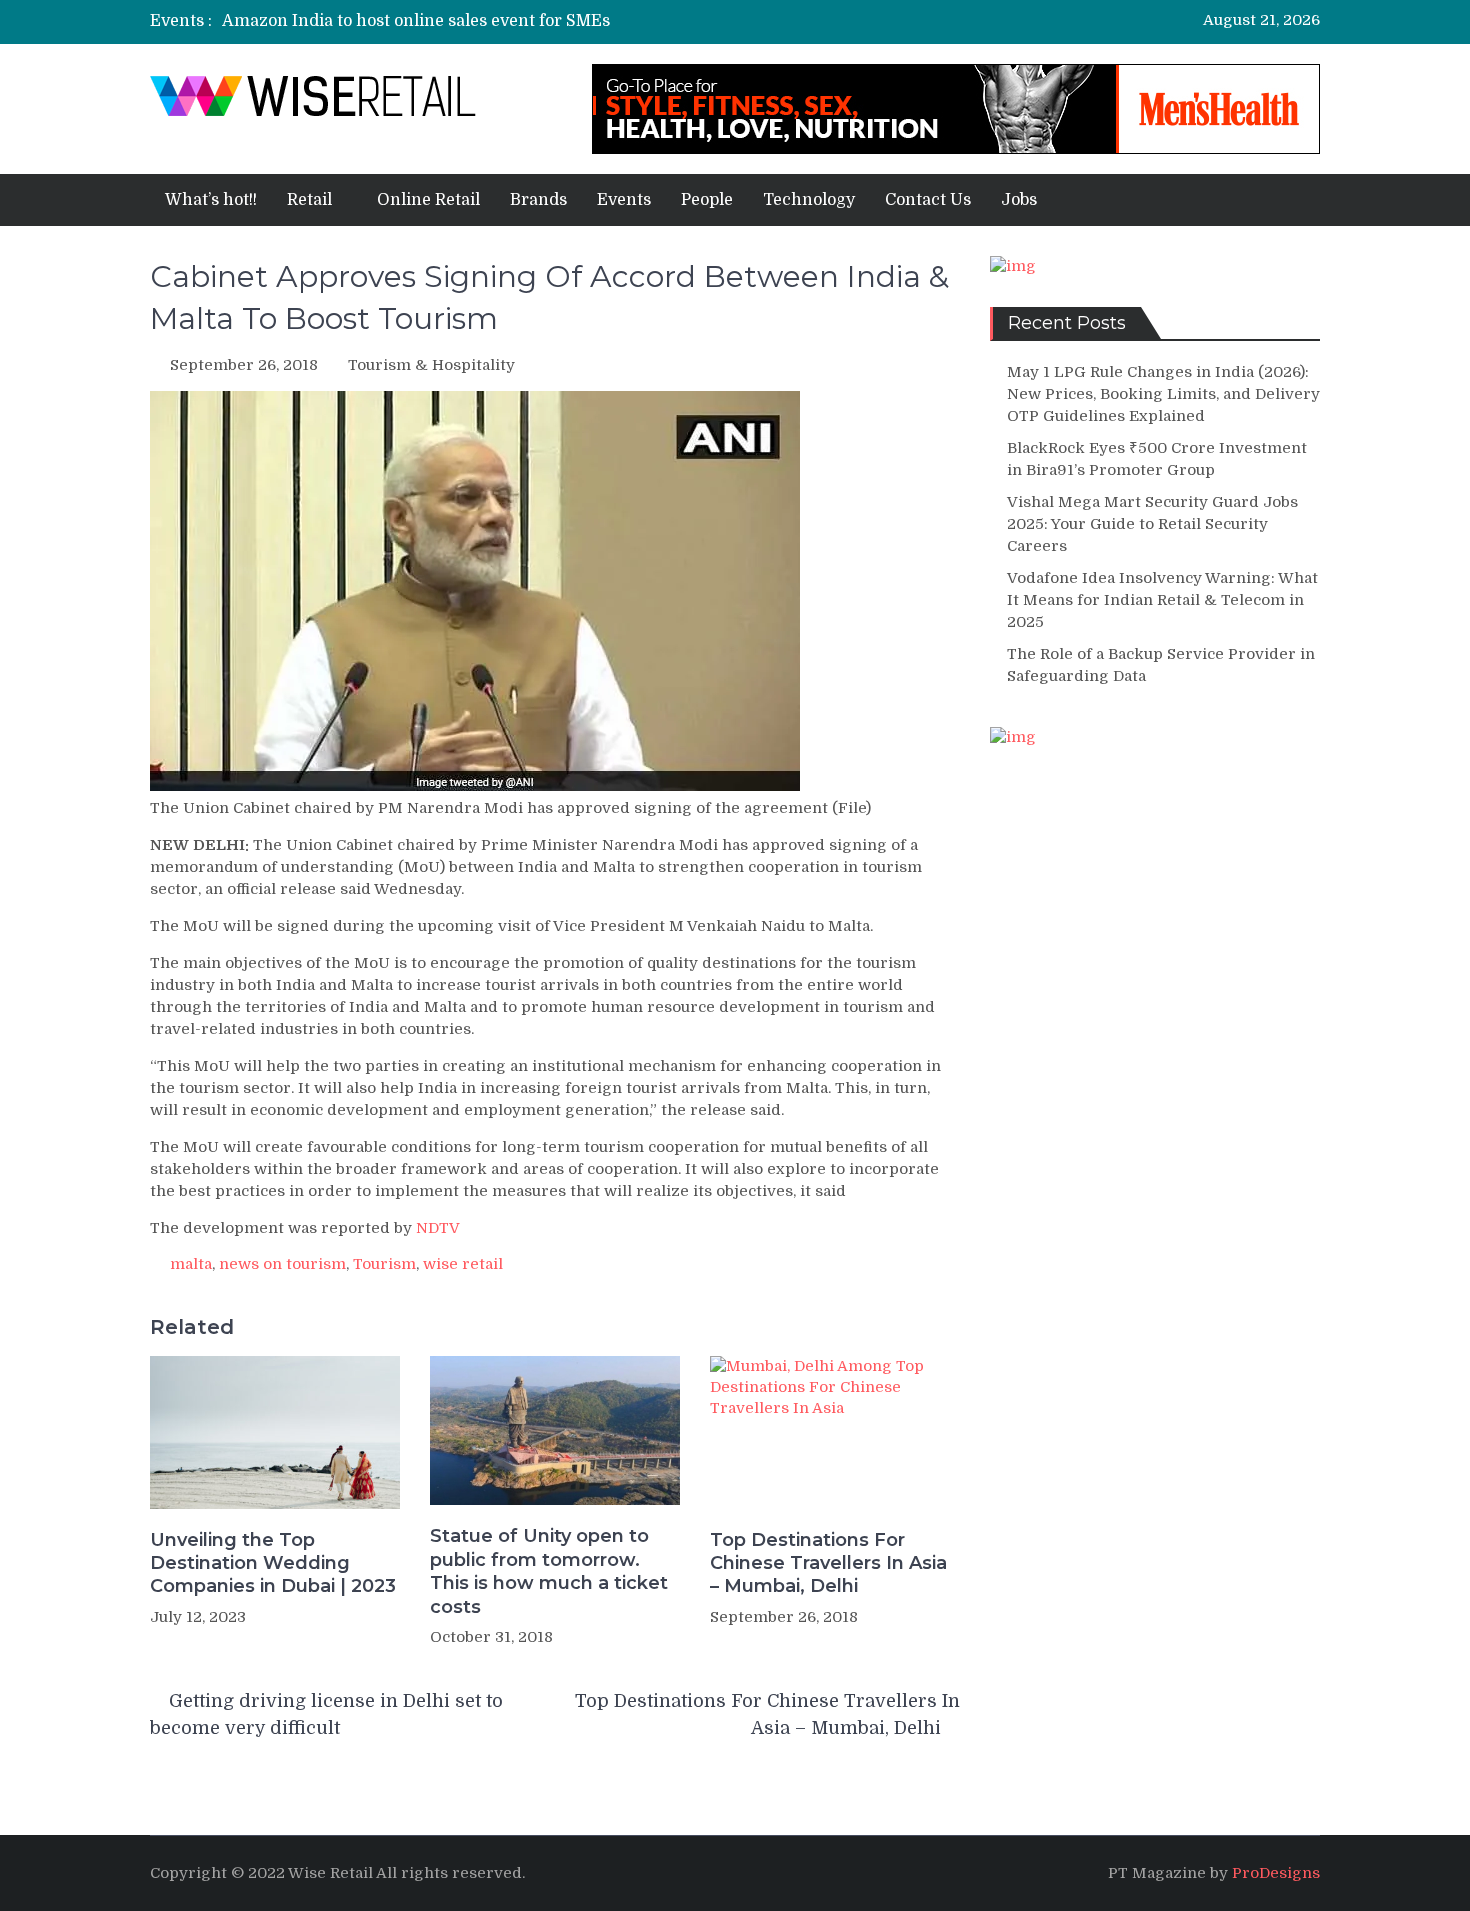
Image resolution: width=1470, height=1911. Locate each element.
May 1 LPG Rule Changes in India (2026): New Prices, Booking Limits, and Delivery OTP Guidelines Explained (1163, 394)
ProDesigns (1276, 1873)
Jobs (1019, 200)
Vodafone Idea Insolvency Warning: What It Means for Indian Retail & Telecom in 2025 (1162, 600)
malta (191, 1264)
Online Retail (428, 200)
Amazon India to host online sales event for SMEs (416, 21)
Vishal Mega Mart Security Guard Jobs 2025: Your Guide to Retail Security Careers (1152, 524)
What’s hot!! (211, 200)
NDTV (438, 1228)
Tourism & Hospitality (431, 365)
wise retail (463, 1264)
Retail (309, 200)
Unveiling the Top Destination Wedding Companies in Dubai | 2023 (273, 1563)
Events (624, 200)
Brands (538, 200)
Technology (809, 200)
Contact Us (928, 200)
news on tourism (282, 1264)
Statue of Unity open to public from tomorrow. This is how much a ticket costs (549, 1571)
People (707, 200)
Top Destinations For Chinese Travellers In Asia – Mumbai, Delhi (828, 1563)
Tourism (384, 1264)
